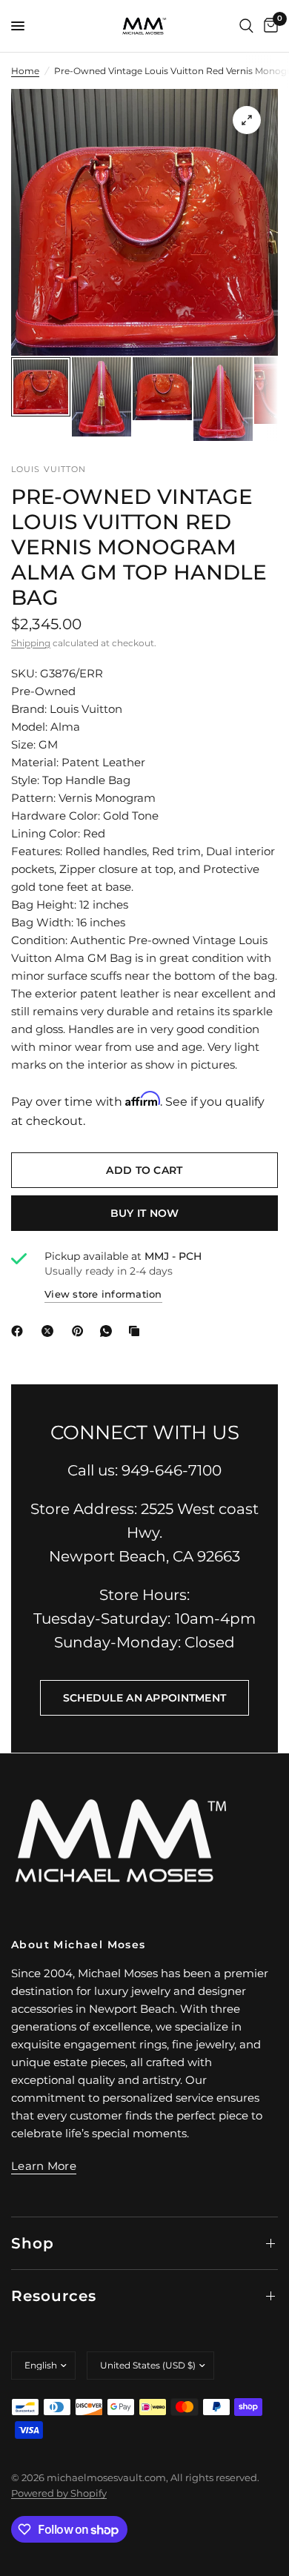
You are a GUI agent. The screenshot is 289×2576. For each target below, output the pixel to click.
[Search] (246, 26)
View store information (103, 1294)
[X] (50, 1331)
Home (25, 71)
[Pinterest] (81, 1331)
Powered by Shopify (59, 2493)
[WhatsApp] (109, 1331)
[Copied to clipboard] (137, 1331)
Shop (33, 2243)
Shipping (31, 643)
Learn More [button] (44, 2166)
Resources (54, 2296)
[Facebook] (20, 1331)
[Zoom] (247, 120)
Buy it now (145, 1213)
